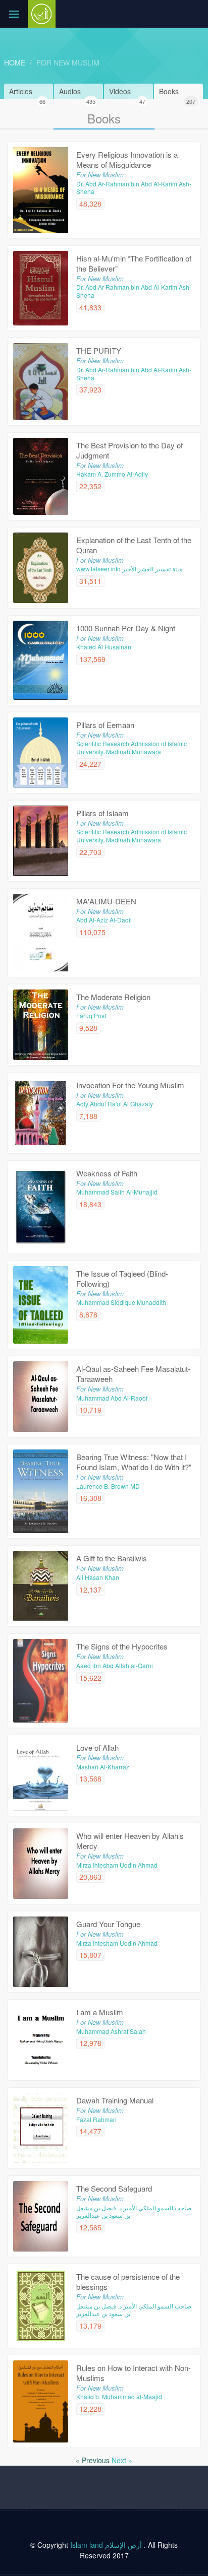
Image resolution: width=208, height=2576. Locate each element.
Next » (122, 2460)
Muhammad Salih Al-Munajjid (117, 1192)
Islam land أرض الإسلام (106, 2545)
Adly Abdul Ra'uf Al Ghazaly (115, 1104)
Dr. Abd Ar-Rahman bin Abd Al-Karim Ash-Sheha (134, 188)
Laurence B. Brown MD (108, 1486)
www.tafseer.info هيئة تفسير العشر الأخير (129, 569)
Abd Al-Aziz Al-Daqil (104, 920)
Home (15, 62)
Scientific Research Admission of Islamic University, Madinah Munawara (132, 747)
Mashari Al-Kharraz (103, 1767)
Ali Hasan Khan (98, 1577)
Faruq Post (91, 1015)
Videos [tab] (127, 92)
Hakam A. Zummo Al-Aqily (112, 474)
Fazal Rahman (96, 2119)
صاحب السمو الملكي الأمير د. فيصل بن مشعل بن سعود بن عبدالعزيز (134, 2211)
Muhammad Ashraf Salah (111, 2031)
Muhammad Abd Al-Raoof (112, 1398)
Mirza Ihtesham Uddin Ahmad (117, 1865)
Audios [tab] (77, 92)
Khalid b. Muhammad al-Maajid (119, 2396)
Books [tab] (177, 92)
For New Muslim (68, 62)
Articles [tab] (27, 92)
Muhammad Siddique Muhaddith (121, 1302)
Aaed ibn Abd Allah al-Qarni (115, 1665)
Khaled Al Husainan (104, 647)
